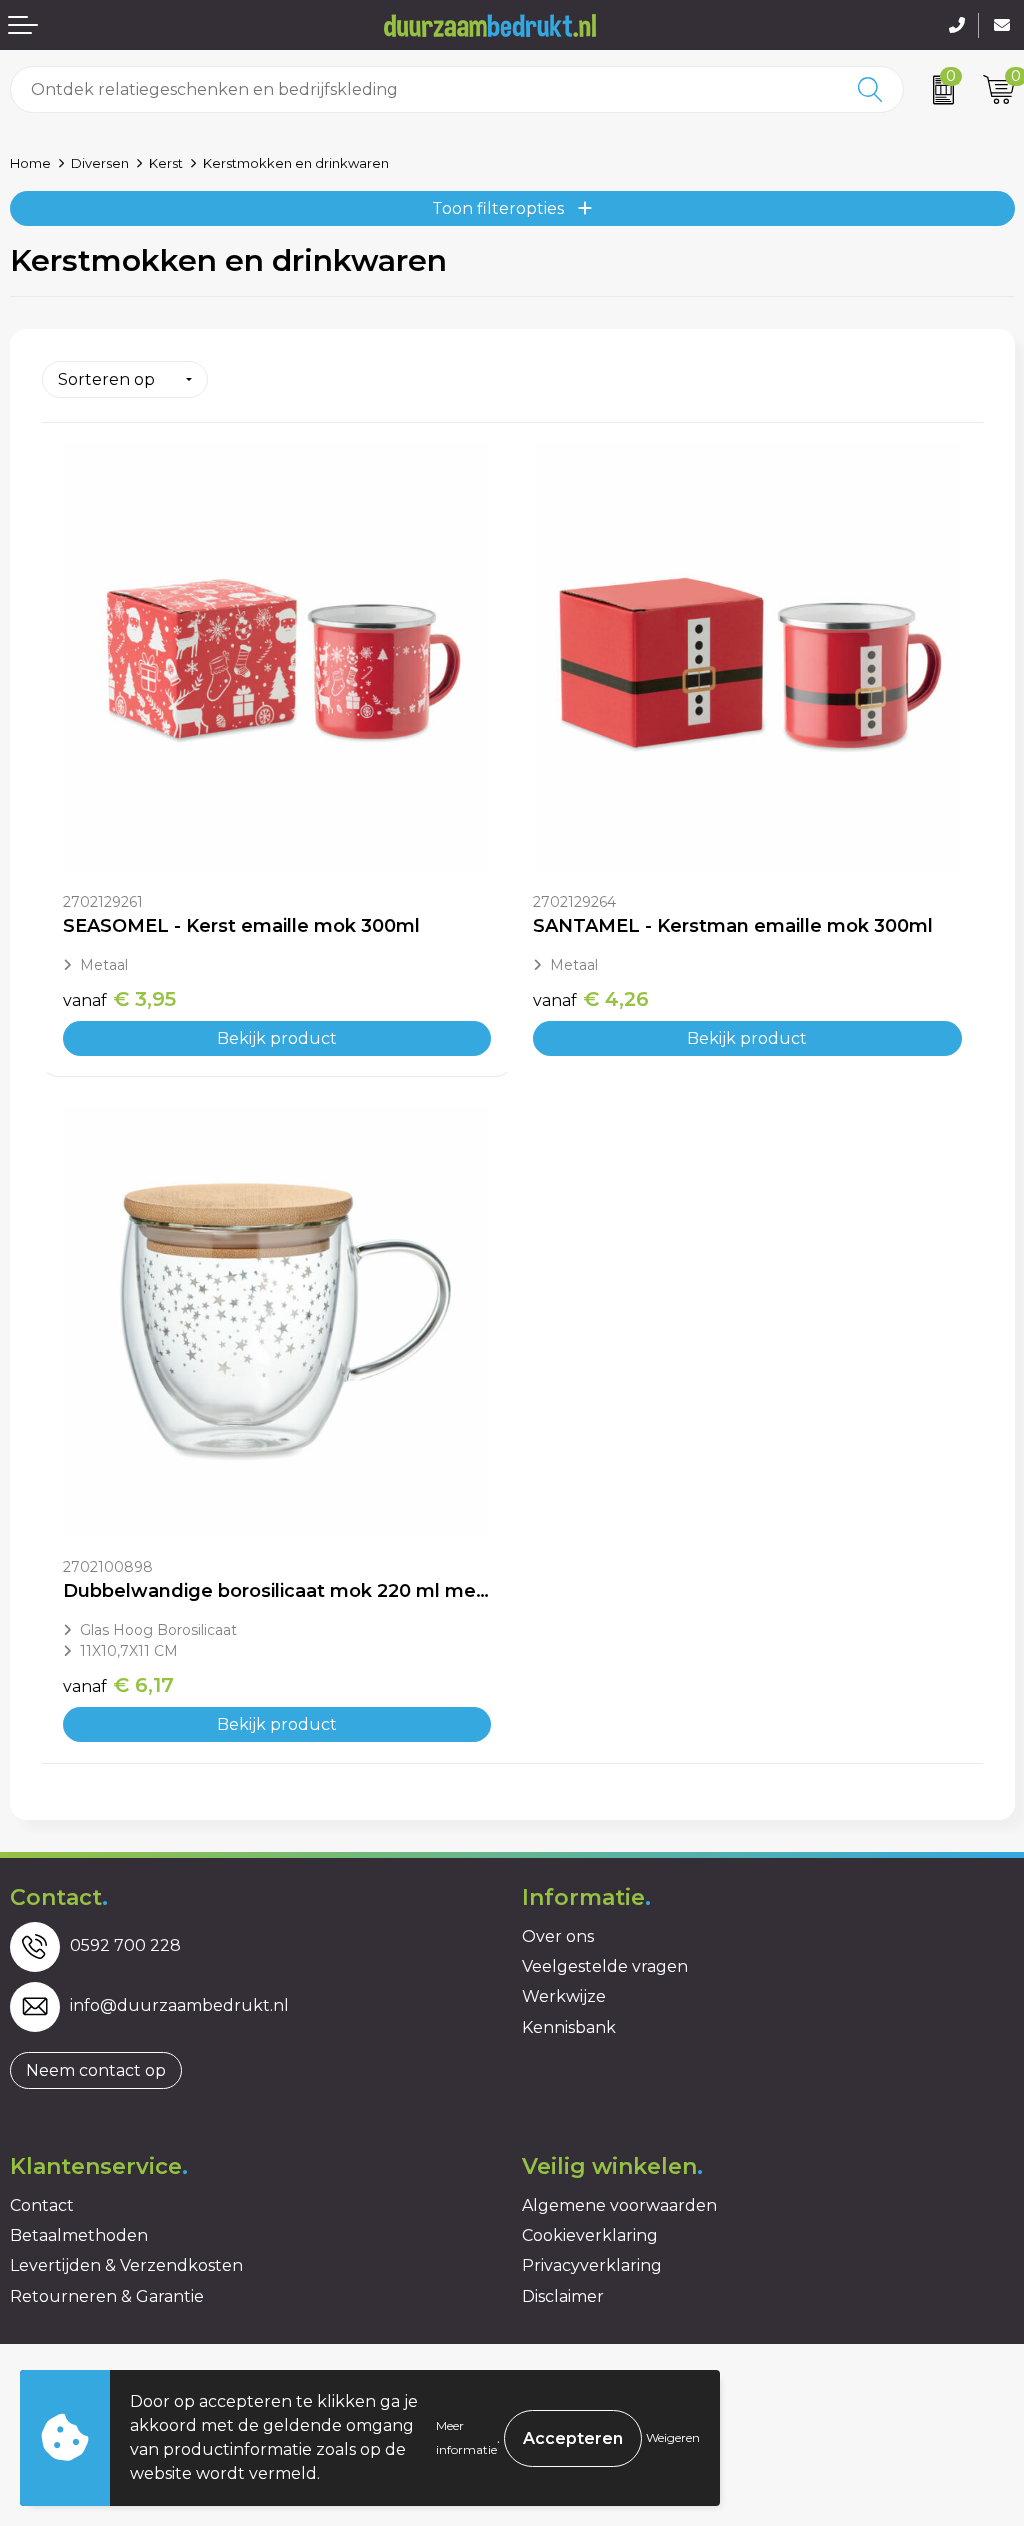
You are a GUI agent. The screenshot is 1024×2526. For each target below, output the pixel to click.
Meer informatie (466, 2437)
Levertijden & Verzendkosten (126, 2265)
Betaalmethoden (79, 2235)
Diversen (100, 163)
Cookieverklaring (590, 2235)
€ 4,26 (591, 999)
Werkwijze (564, 1996)
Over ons (558, 1936)
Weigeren (673, 2437)
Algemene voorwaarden (619, 2205)
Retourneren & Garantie (107, 2296)
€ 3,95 (119, 999)
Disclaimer (563, 2296)
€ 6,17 (118, 1685)
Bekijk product (277, 1038)
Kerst (166, 163)
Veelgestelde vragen (605, 1966)
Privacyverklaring (592, 2265)
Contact (42, 2205)
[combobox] (425, 89)
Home (30, 163)
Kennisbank (569, 2027)
